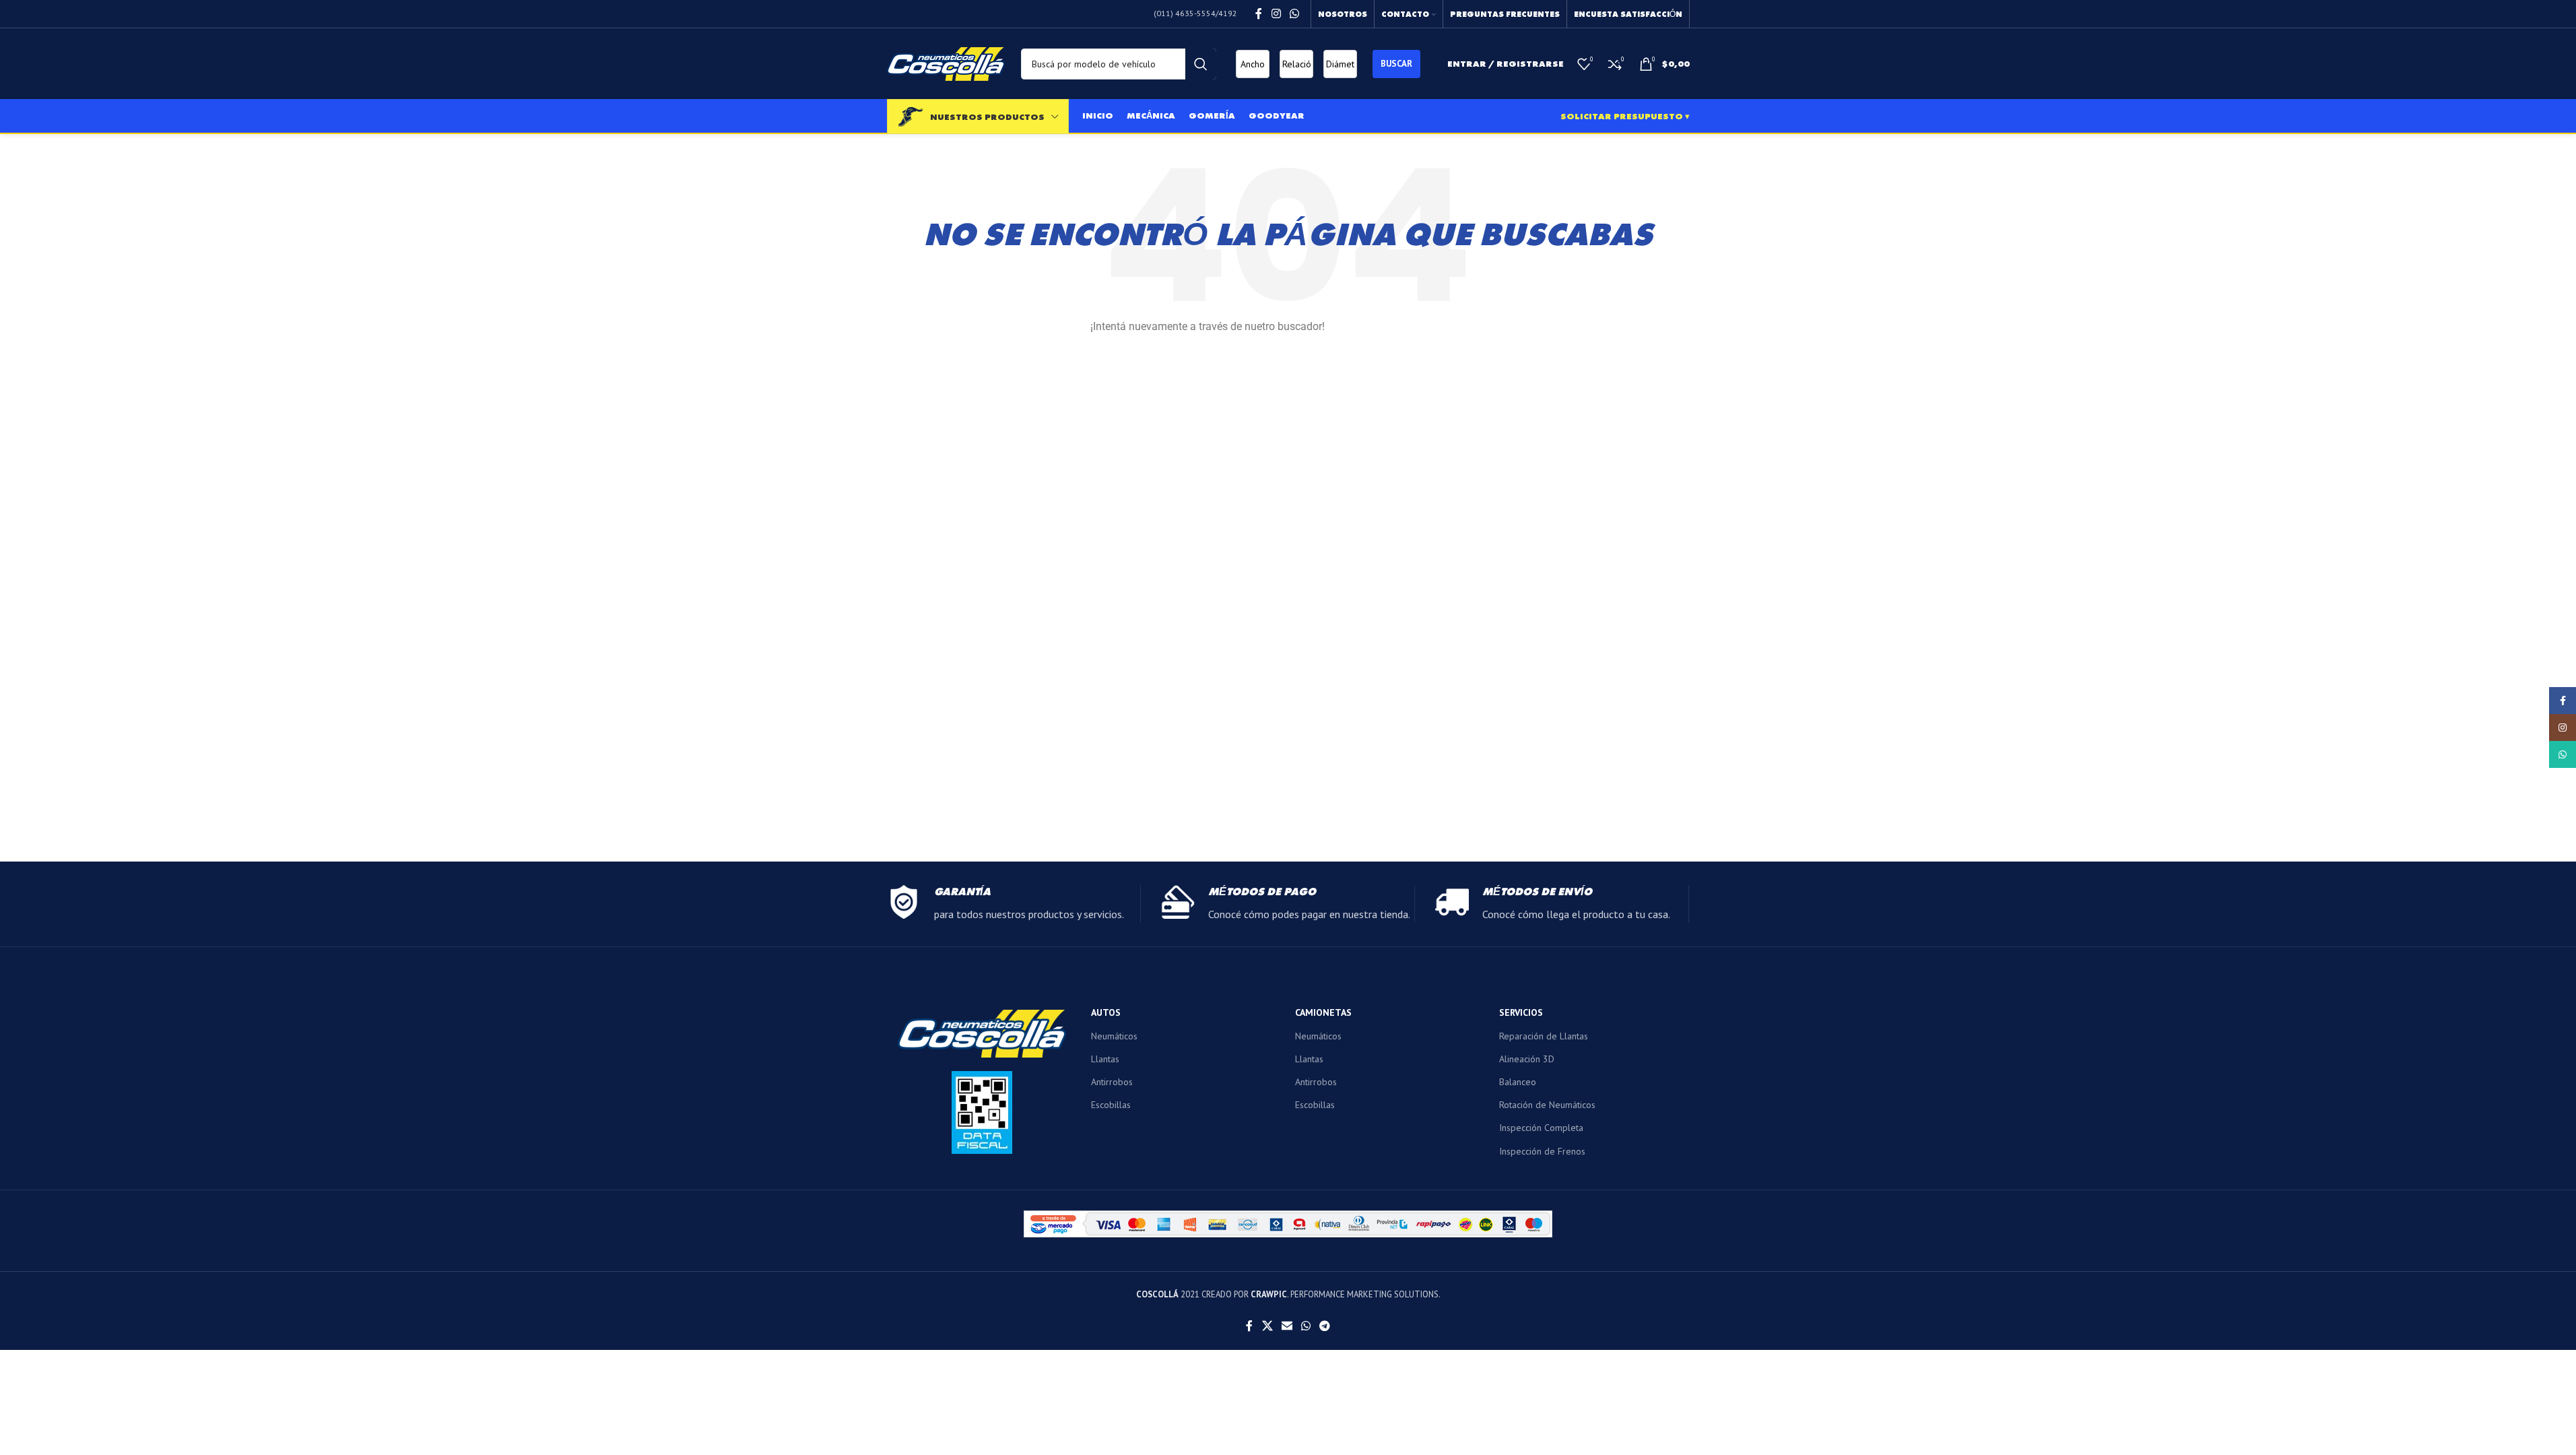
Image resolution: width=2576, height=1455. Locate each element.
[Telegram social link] (1325, 1326)
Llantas (1105, 1059)
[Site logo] (946, 63)
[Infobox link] (1014, 904)
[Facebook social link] (1259, 13)
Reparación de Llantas (1544, 1036)
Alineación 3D (1527, 1059)
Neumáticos (1114, 1036)
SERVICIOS (1521, 1012)
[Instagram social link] (1276, 13)
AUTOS (1106, 1012)
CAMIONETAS (1323, 1012)
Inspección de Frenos (1542, 1151)
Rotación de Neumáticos (1547, 1105)
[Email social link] (1287, 1326)
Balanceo (1518, 1082)
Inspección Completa (1541, 1128)
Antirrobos (1112, 1082)
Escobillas (1111, 1105)
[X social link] (1267, 1326)
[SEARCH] (1201, 64)
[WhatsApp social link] (1294, 13)
